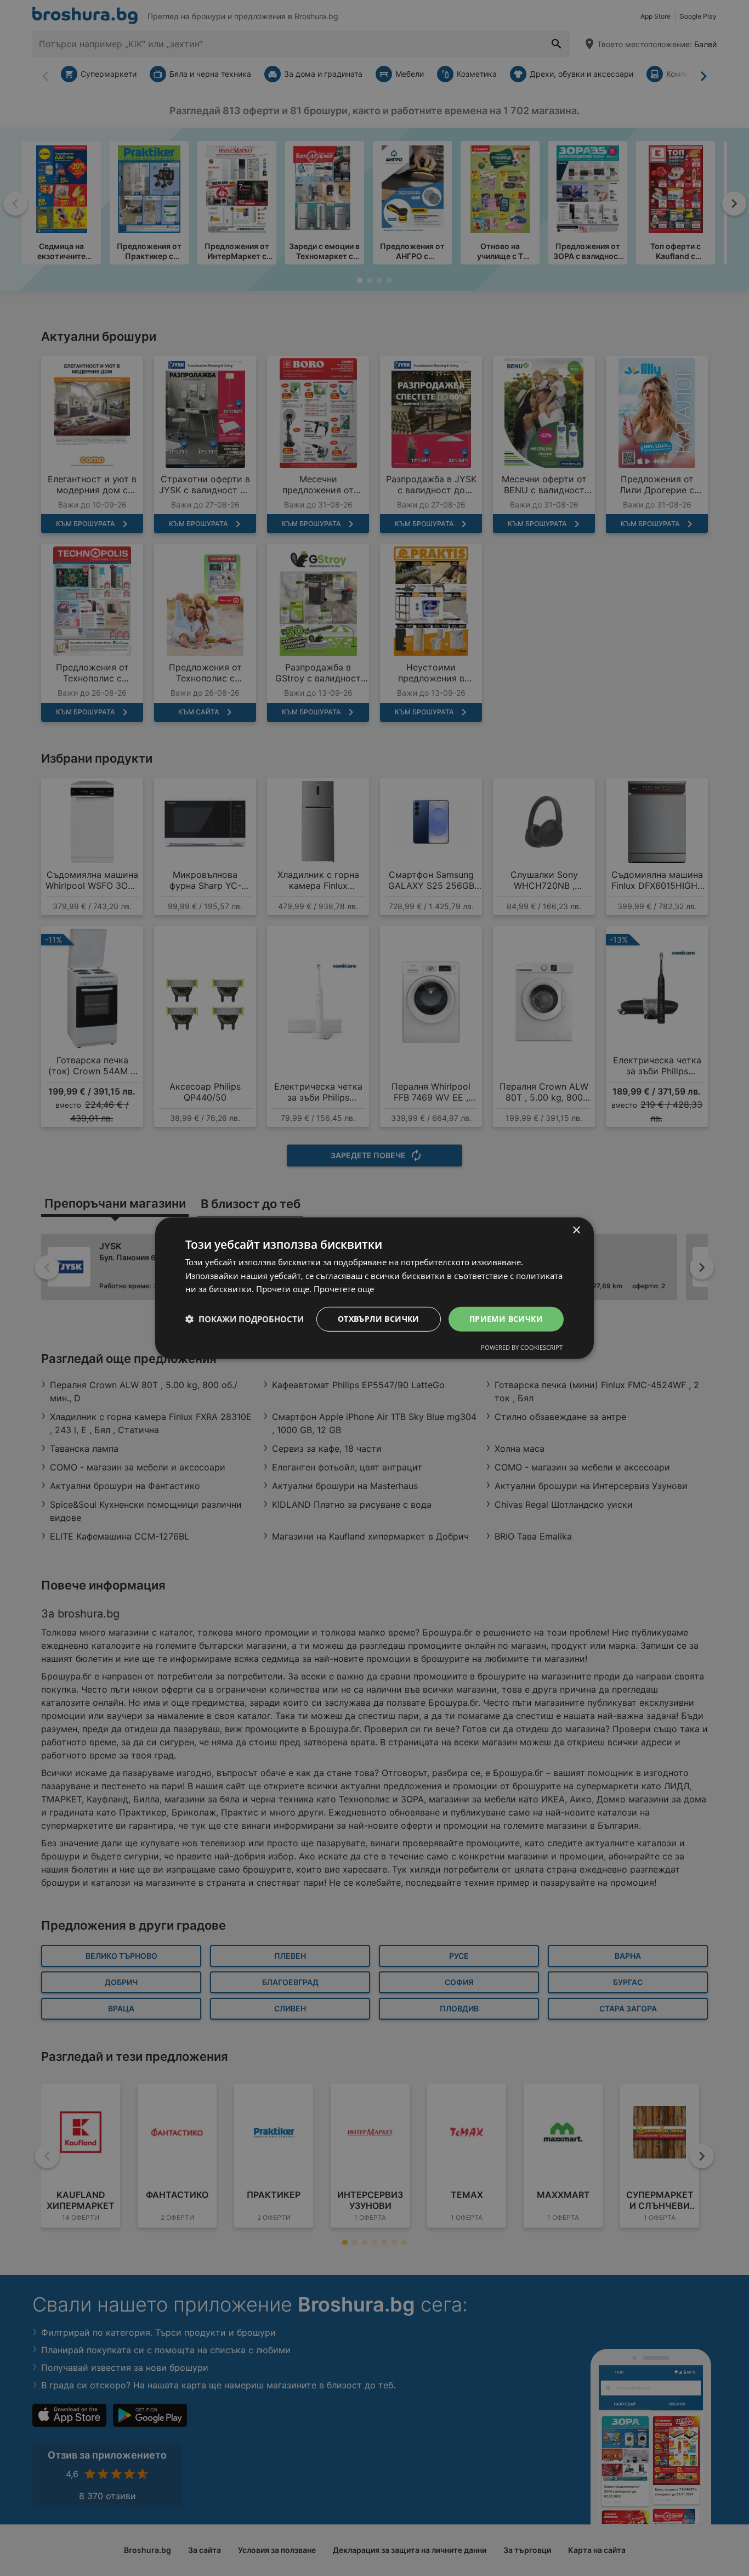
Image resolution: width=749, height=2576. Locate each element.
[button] (245, 1319)
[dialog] (374, 1288)
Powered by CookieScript (522, 1347)
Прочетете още (344, 1289)
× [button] (576, 1230)
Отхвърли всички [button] (379, 1319)
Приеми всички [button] (506, 1319)
